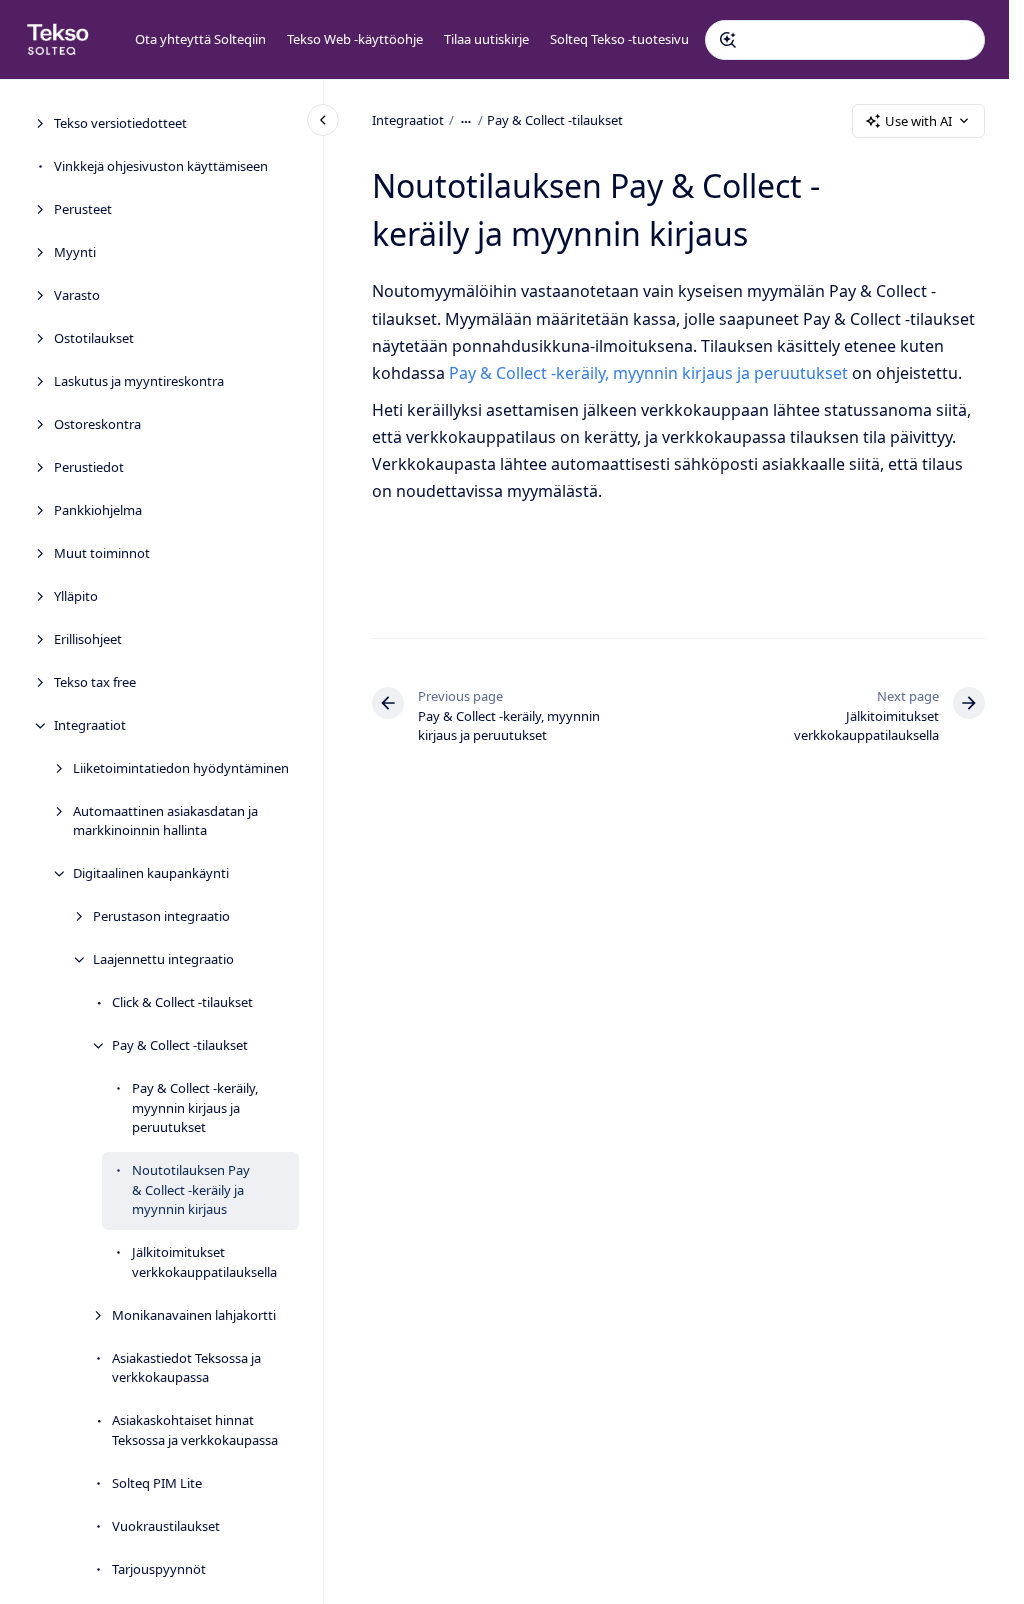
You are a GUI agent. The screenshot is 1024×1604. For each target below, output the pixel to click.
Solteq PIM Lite (157, 1483)
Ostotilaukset (94, 338)
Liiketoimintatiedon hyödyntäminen (181, 768)
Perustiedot (89, 467)
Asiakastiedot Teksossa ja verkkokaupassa (186, 1368)
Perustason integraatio (161, 916)
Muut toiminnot (102, 553)
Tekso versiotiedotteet (120, 123)
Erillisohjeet (88, 639)
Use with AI (918, 121)
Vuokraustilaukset (166, 1526)
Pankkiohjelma (98, 510)
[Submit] (728, 40)
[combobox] (845, 40)
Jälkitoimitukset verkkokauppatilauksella (204, 1262)
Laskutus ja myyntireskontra (139, 381)
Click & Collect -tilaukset (182, 1002)
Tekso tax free (95, 682)
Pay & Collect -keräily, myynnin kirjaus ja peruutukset (195, 1107)
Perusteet (83, 209)
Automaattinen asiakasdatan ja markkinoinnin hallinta (165, 821)
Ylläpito (76, 596)
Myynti (75, 252)
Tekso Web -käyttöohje (355, 39)
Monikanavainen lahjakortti (194, 1315)
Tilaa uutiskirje (486, 39)
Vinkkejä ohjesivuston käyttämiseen (161, 166)
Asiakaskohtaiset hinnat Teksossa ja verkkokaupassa (195, 1430)
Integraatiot (90, 725)
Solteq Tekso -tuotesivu (619, 39)
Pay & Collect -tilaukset (180, 1045)
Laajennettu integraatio (163, 959)
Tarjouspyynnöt (159, 1569)
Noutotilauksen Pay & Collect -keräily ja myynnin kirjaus (191, 1189)
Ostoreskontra (97, 424)
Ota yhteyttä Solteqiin (200, 39)
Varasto (77, 295)
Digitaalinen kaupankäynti (151, 873)
